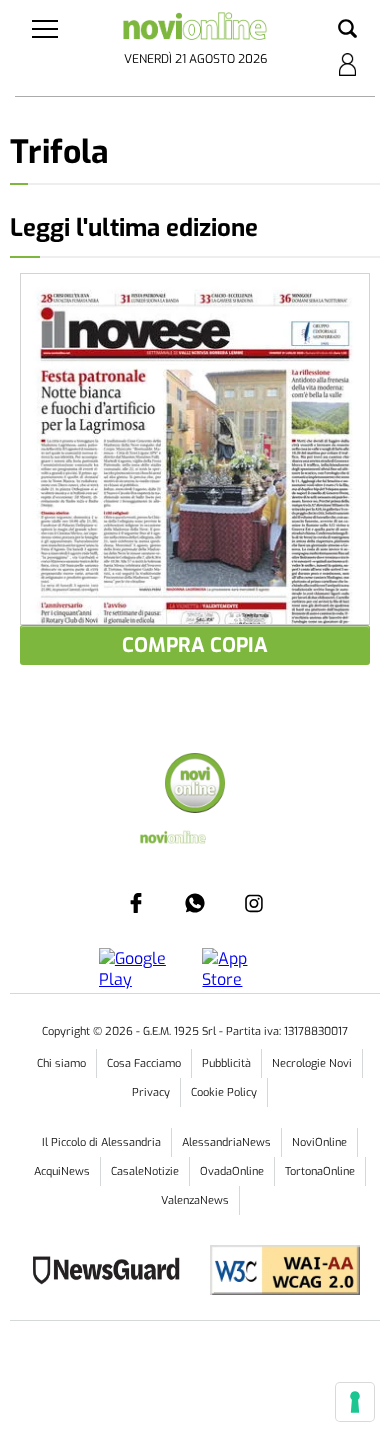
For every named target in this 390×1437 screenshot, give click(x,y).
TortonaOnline (320, 1171)
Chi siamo (61, 1063)
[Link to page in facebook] (136, 903)
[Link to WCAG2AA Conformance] (277, 1272)
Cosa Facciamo (144, 1063)
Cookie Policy (224, 1092)
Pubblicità (226, 1063)
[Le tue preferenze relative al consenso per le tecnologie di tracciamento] (355, 1402)
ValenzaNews (195, 1200)
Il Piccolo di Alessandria (101, 1142)
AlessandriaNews (226, 1142)
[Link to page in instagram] (254, 903)
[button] (347, 30)
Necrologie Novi (312, 1063)
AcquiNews (62, 1171)
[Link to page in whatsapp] (195, 903)
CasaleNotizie (145, 1171)
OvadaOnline (232, 1171)
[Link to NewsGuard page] (112, 1272)
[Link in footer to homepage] (195, 785)
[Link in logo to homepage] (195, 30)
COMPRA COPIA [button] (195, 645)
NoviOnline (319, 1142)
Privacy (151, 1092)
